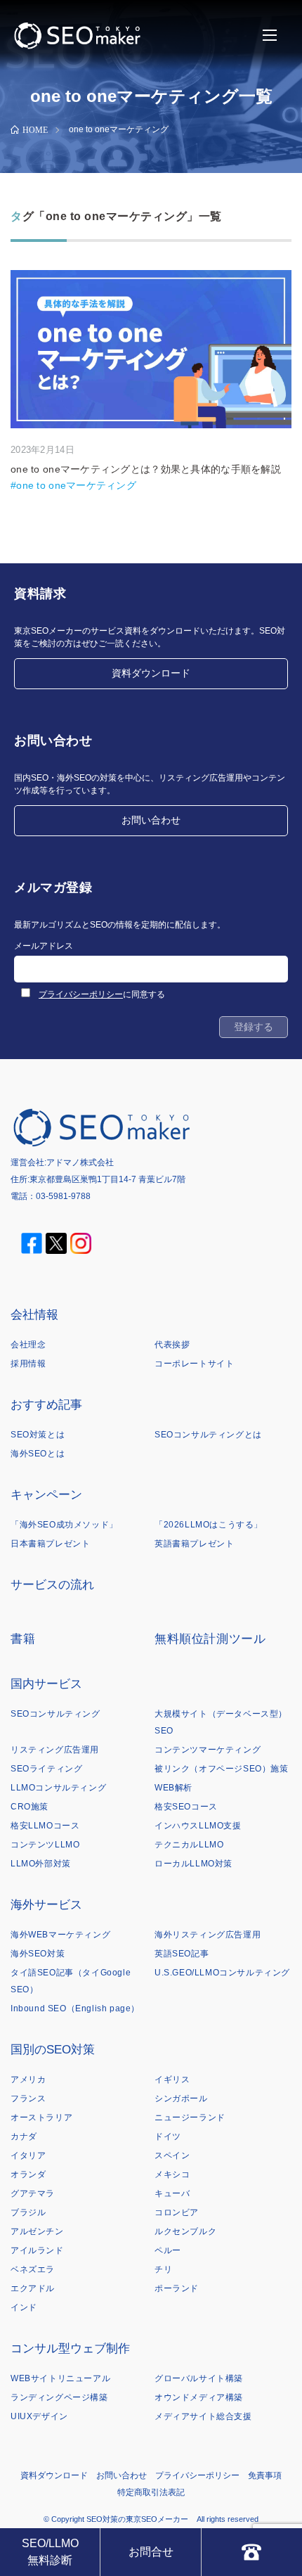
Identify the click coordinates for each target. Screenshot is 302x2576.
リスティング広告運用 (55, 1750)
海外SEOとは (38, 1454)
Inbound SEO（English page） (75, 2008)
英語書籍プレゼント (194, 1544)
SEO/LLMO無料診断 (50, 2552)
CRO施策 (29, 1807)
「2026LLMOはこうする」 (209, 1525)
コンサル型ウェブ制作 (70, 2348)
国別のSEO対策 (53, 2050)
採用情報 (28, 1364)
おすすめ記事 (46, 1405)
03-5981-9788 (63, 1196)
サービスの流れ (52, 1585)
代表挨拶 (172, 1345)
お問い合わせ (151, 820)
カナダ (24, 2136)
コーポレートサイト (194, 1364)
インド (24, 2307)
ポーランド (177, 2288)
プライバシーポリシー (81, 994)
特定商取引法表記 (151, 2492)
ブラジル (28, 2212)
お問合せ (151, 2552)
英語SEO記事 (182, 1954)
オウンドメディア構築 (199, 2397)
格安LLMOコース (45, 1826)
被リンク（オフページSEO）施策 (222, 1769)
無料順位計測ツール (210, 1639)
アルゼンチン (37, 2231)
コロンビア (177, 2212)
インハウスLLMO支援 (198, 1826)
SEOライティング (46, 1769)
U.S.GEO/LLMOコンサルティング (222, 1973)
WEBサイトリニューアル (60, 2378)
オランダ (28, 2174)
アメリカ (28, 2080)
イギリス (172, 2080)
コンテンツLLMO (45, 1845)
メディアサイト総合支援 (203, 2416)
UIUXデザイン (39, 2416)
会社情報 (34, 1315)
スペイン (172, 2155)
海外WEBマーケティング (60, 1935)
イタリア (28, 2155)
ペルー (168, 2250)
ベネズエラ (33, 2269)
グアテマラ (33, 2193)
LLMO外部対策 (41, 1864)
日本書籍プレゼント (50, 1544)
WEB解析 (173, 1788)
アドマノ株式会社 (80, 1162)
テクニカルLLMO (189, 1845)
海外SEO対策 (38, 1954)
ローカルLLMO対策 (193, 1864)
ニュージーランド (190, 2117)
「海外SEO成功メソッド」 (64, 1525)
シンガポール (181, 2098)
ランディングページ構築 (59, 2397)
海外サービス (46, 1905)
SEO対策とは (38, 1435)
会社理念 (28, 1345)
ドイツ (168, 2136)
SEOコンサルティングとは (208, 1435)
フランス (28, 2098)
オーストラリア (41, 2117)
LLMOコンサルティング (58, 1788)
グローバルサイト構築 (199, 2378)
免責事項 (265, 2475)
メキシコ (172, 2174)
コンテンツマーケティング (208, 1750)
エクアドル (33, 2288)
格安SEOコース (186, 1807)
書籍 (23, 1639)
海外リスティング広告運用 (208, 1935)
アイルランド (37, 2250)
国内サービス (46, 1684)
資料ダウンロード (151, 673)
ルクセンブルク (185, 2231)
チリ (163, 2269)
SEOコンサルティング (55, 1714)
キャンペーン (46, 1495)
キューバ (172, 2193)
